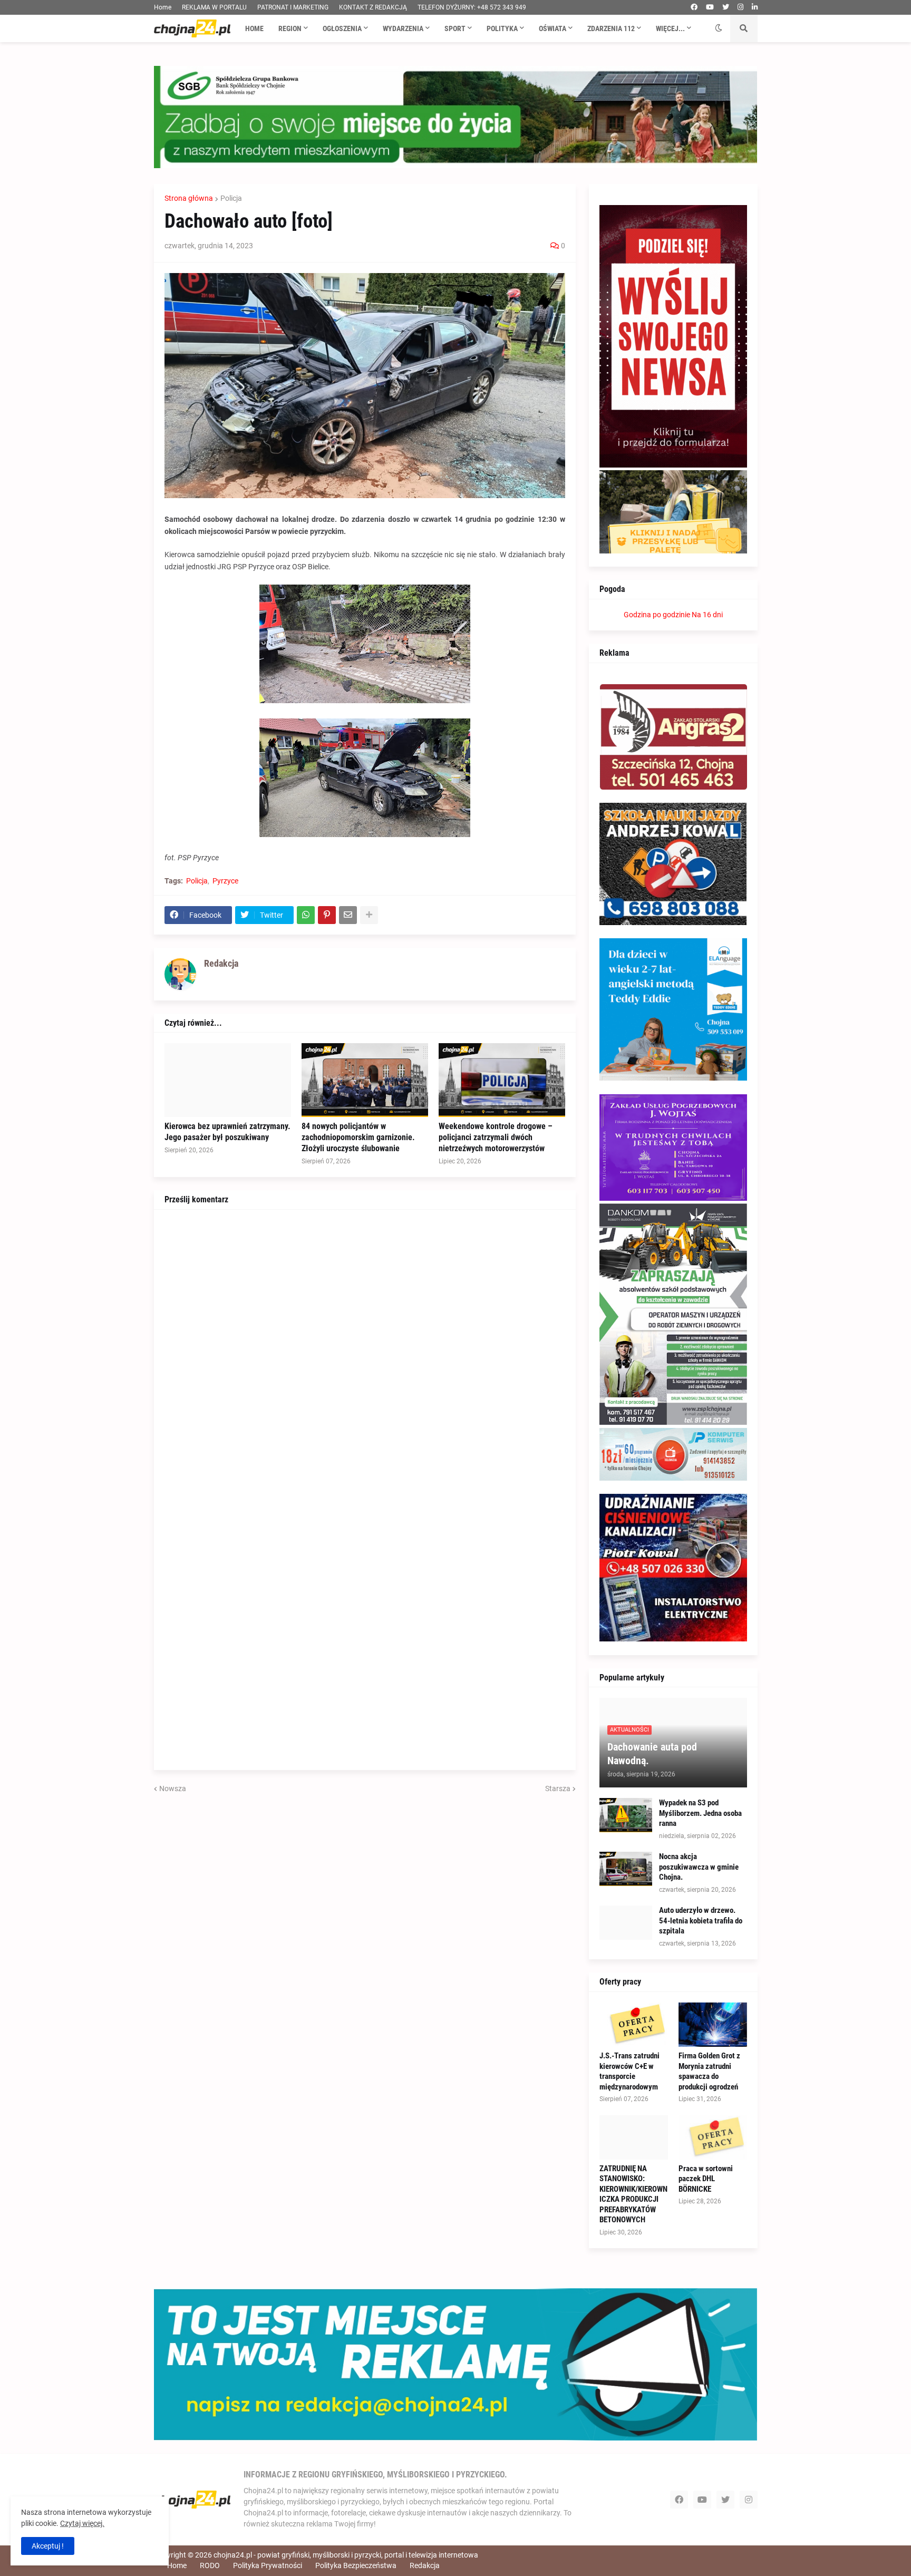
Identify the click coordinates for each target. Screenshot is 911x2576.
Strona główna (189, 198)
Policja (231, 198)
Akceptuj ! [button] (48, 2546)
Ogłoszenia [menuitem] (342, 28)
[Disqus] (365, 1352)
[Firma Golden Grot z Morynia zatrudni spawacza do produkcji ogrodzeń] (713, 2025)
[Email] (348, 915)
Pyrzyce (225, 881)
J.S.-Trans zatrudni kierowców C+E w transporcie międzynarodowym (629, 2071)
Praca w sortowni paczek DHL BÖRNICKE (706, 2179)
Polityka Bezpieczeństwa (356, 2565)
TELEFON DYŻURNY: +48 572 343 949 (472, 7)
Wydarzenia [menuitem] (403, 28)
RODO (210, 2565)
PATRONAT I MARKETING (293, 7)
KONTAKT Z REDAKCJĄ (373, 7)
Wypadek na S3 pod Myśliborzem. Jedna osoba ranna (700, 1813)
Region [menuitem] (290, 28)
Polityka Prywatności (268, 2565)
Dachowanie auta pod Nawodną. (652, 1754)
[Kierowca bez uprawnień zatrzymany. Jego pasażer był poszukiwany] (228, 1080)
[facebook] (694, 7)
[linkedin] (755, 7)
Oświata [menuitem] (553, 28)
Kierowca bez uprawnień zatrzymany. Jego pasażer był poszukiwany (227, 1132)
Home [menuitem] (254, 28)
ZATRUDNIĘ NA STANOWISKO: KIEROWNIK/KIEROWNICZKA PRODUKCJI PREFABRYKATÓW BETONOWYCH (633, 2194)
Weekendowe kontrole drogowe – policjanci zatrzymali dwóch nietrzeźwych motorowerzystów (496, 1137)
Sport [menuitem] (455, 28)
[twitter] (726, 7)
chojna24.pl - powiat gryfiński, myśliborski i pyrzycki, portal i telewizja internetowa (346, 2555)
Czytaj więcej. (82, 2523)
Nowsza (173, 1788)
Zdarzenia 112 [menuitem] (611, 28)
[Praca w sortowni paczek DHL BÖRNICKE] (713, 2137)
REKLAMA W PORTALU (214, 7)
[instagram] (740, 7)
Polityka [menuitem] (502, 28)
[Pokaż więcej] (369, 915)
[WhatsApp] (306, 915)
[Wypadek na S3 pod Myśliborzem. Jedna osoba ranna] (626, 1815)
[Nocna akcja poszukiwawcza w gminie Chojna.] (626, 1869)
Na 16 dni (707, 615)
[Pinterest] (327, 915)
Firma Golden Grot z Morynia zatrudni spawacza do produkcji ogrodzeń (709, 2071)
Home (163, 7)
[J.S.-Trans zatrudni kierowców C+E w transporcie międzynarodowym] (634, 2025)
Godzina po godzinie (657, 615)
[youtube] (710, 7)
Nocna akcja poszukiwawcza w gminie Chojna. (699, 1867)
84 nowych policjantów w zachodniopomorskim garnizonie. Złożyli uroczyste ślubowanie (358, 1137)
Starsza (558, 1788)
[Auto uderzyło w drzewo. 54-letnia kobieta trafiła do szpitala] (626, 1923)
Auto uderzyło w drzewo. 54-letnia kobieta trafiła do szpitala (701, 1921)
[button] (719, 28)
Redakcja (425, 2565)
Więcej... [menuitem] (670, 28)
